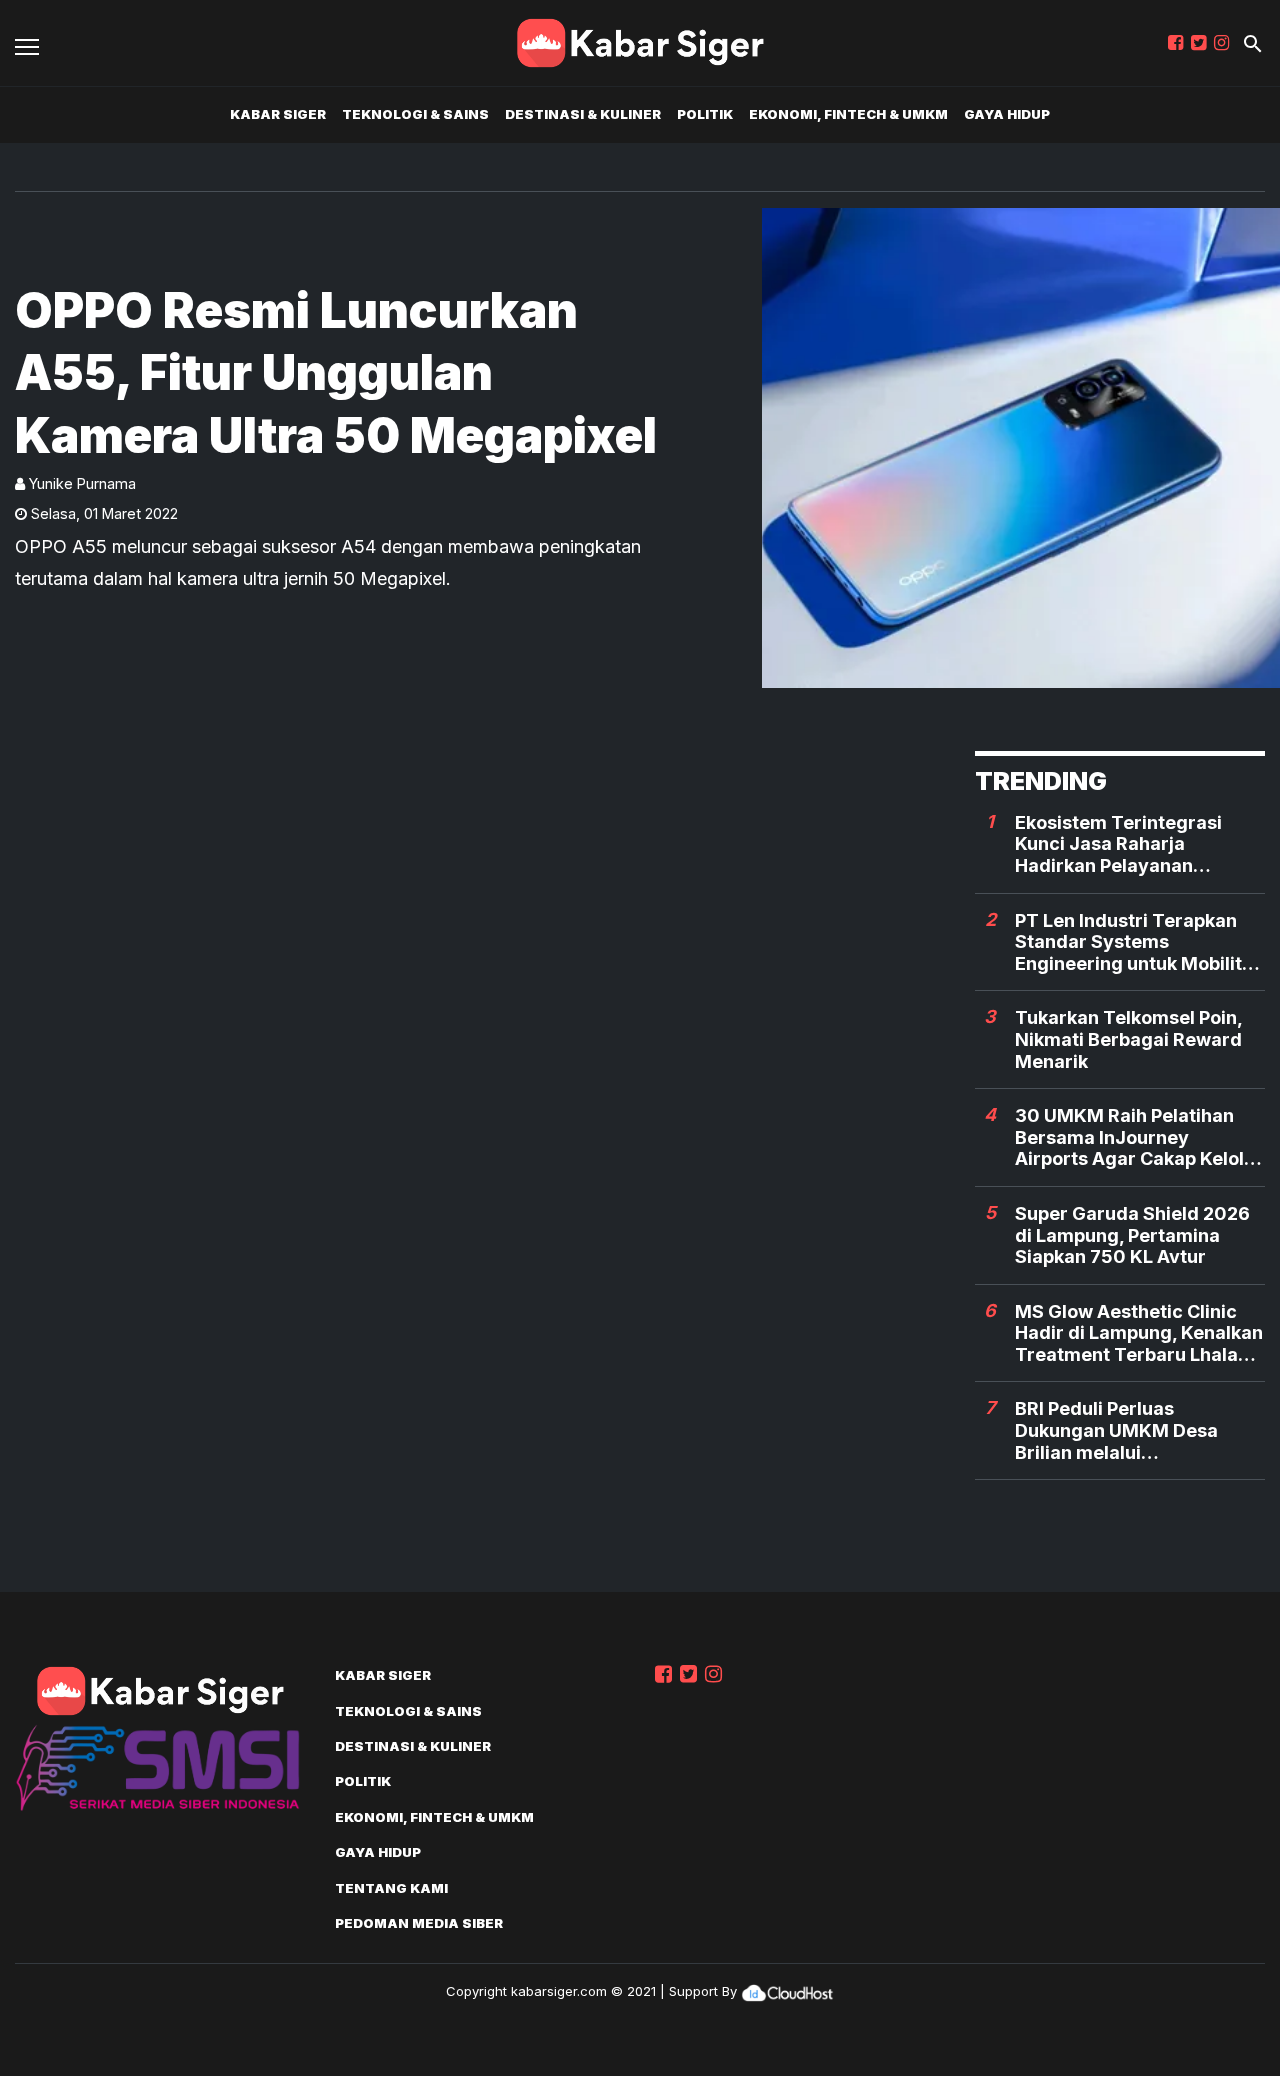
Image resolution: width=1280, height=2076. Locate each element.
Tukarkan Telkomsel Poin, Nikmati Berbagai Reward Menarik (1128, 1039)
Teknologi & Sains (415, 114)
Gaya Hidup (1007, 114)
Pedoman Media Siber (419, 1923)
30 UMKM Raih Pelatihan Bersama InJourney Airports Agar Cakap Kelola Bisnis (1135, 1137)
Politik (705, 114)
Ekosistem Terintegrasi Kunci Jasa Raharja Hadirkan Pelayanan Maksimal (1118, 844)
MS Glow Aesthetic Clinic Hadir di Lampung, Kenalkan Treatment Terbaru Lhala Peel (1139, 1333)
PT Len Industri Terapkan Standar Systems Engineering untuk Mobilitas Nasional (1139, 942)
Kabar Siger (278, 114)
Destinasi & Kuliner (583, 114)
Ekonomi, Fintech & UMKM (848, 114)
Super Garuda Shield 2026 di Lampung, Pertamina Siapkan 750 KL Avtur (1132, 1235)
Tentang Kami (391, 1888)
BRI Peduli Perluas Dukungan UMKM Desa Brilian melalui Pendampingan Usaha (1116, 1430)
